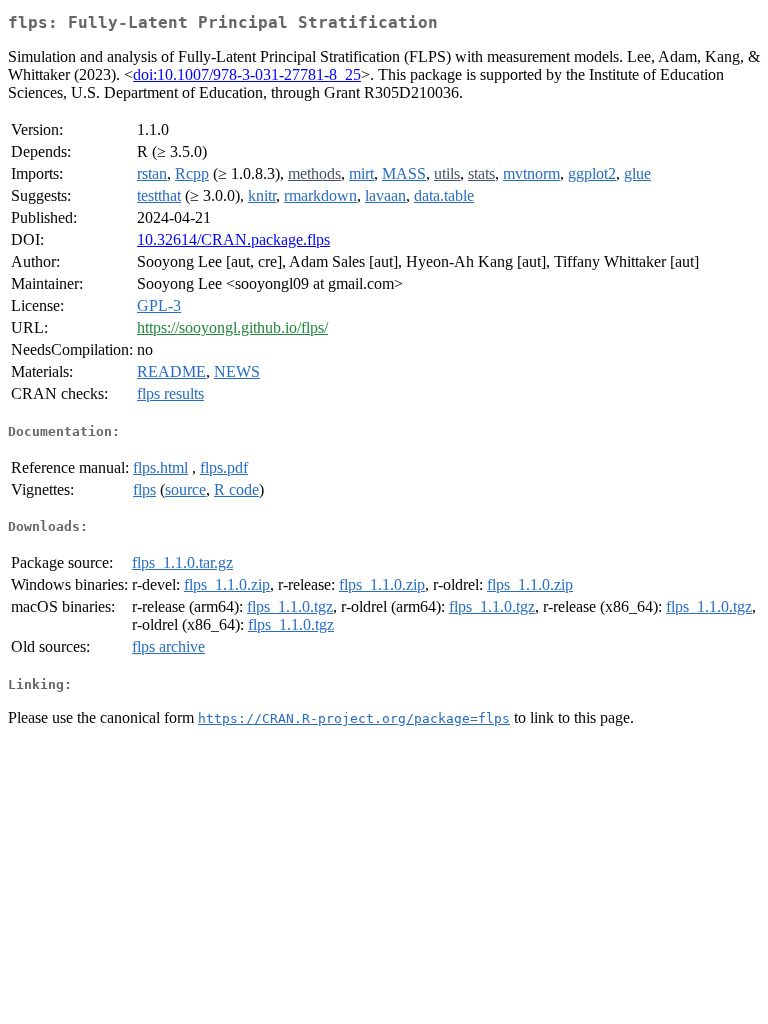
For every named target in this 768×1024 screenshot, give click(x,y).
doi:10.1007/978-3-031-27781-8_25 (247, 74)
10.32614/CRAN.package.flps (233, 239)
